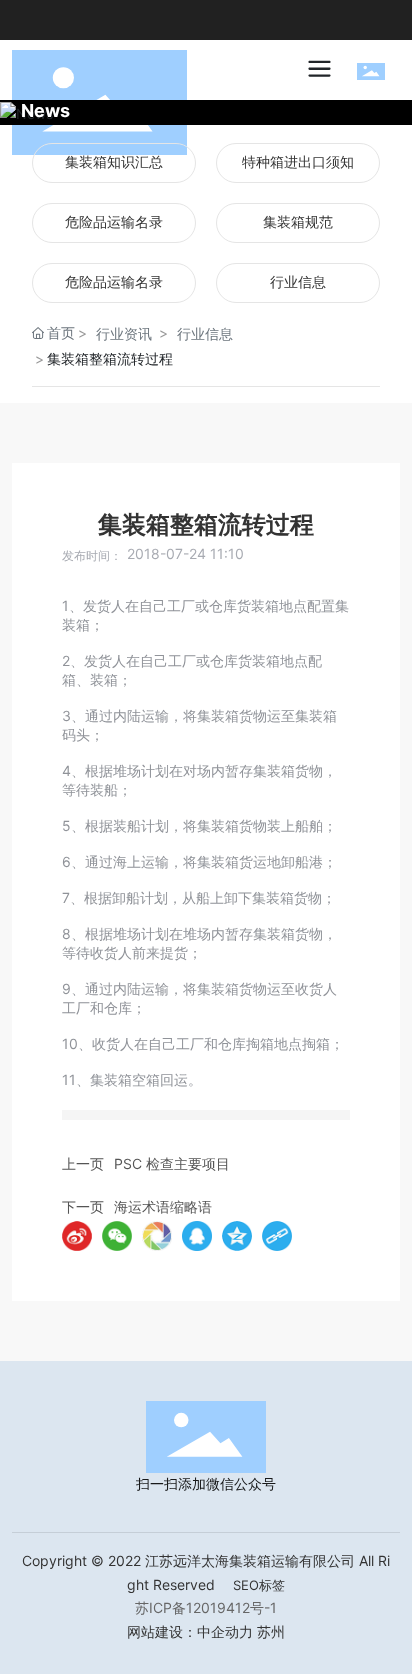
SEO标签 (259, 1585)
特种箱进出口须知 (298, 162)
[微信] (117, 1236)
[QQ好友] (197, 1236)
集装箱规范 (298, 222)
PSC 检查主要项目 (172, 1163)
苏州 (271, 1631)
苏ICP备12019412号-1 (206, 1607)
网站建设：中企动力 (190, 1631)
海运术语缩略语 (163, 1206)
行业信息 (298, 282)
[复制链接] (277, 1236)
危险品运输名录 (114, 222)
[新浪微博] (77, 1236)
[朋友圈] (157, 1236)
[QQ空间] (237, 1236)
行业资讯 (124, 333)
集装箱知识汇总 (114, 162)
